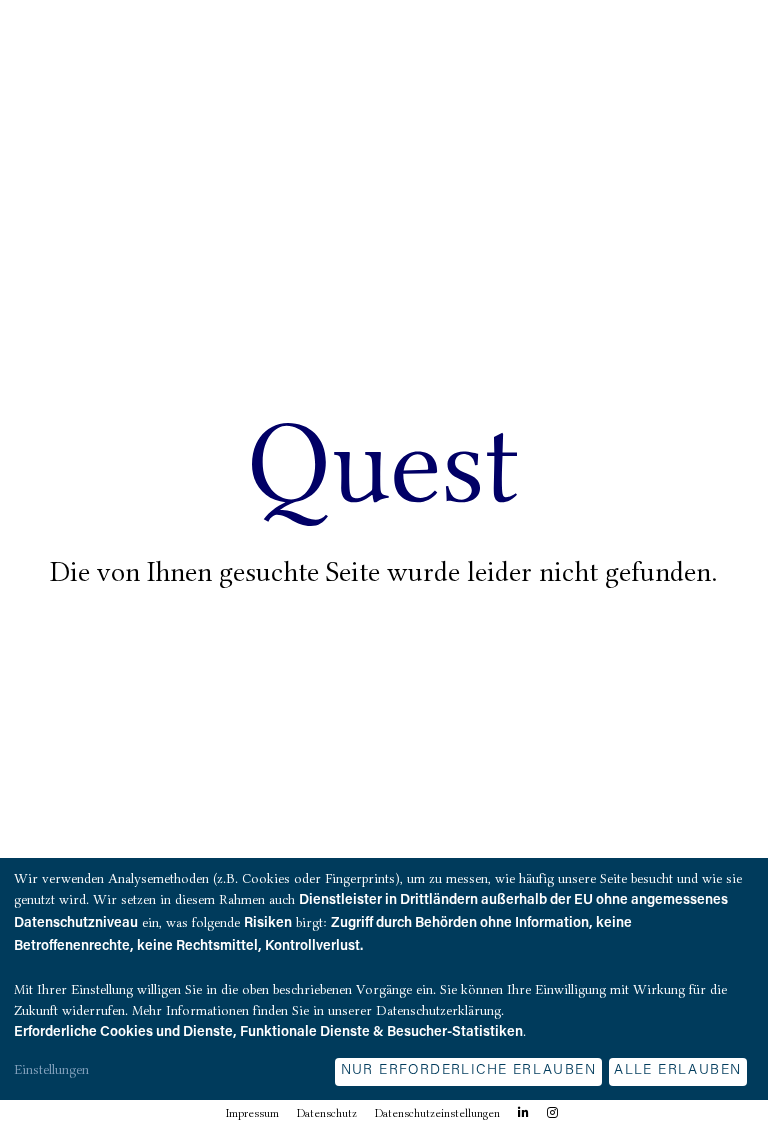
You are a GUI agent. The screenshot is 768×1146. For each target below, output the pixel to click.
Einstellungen (51, 1069)
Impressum (252, 1113)
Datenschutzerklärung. (440, 1010)
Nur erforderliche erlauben (468, 1071)
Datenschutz (327, 1113)
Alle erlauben (677, 1071)
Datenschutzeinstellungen (437, 1113)
